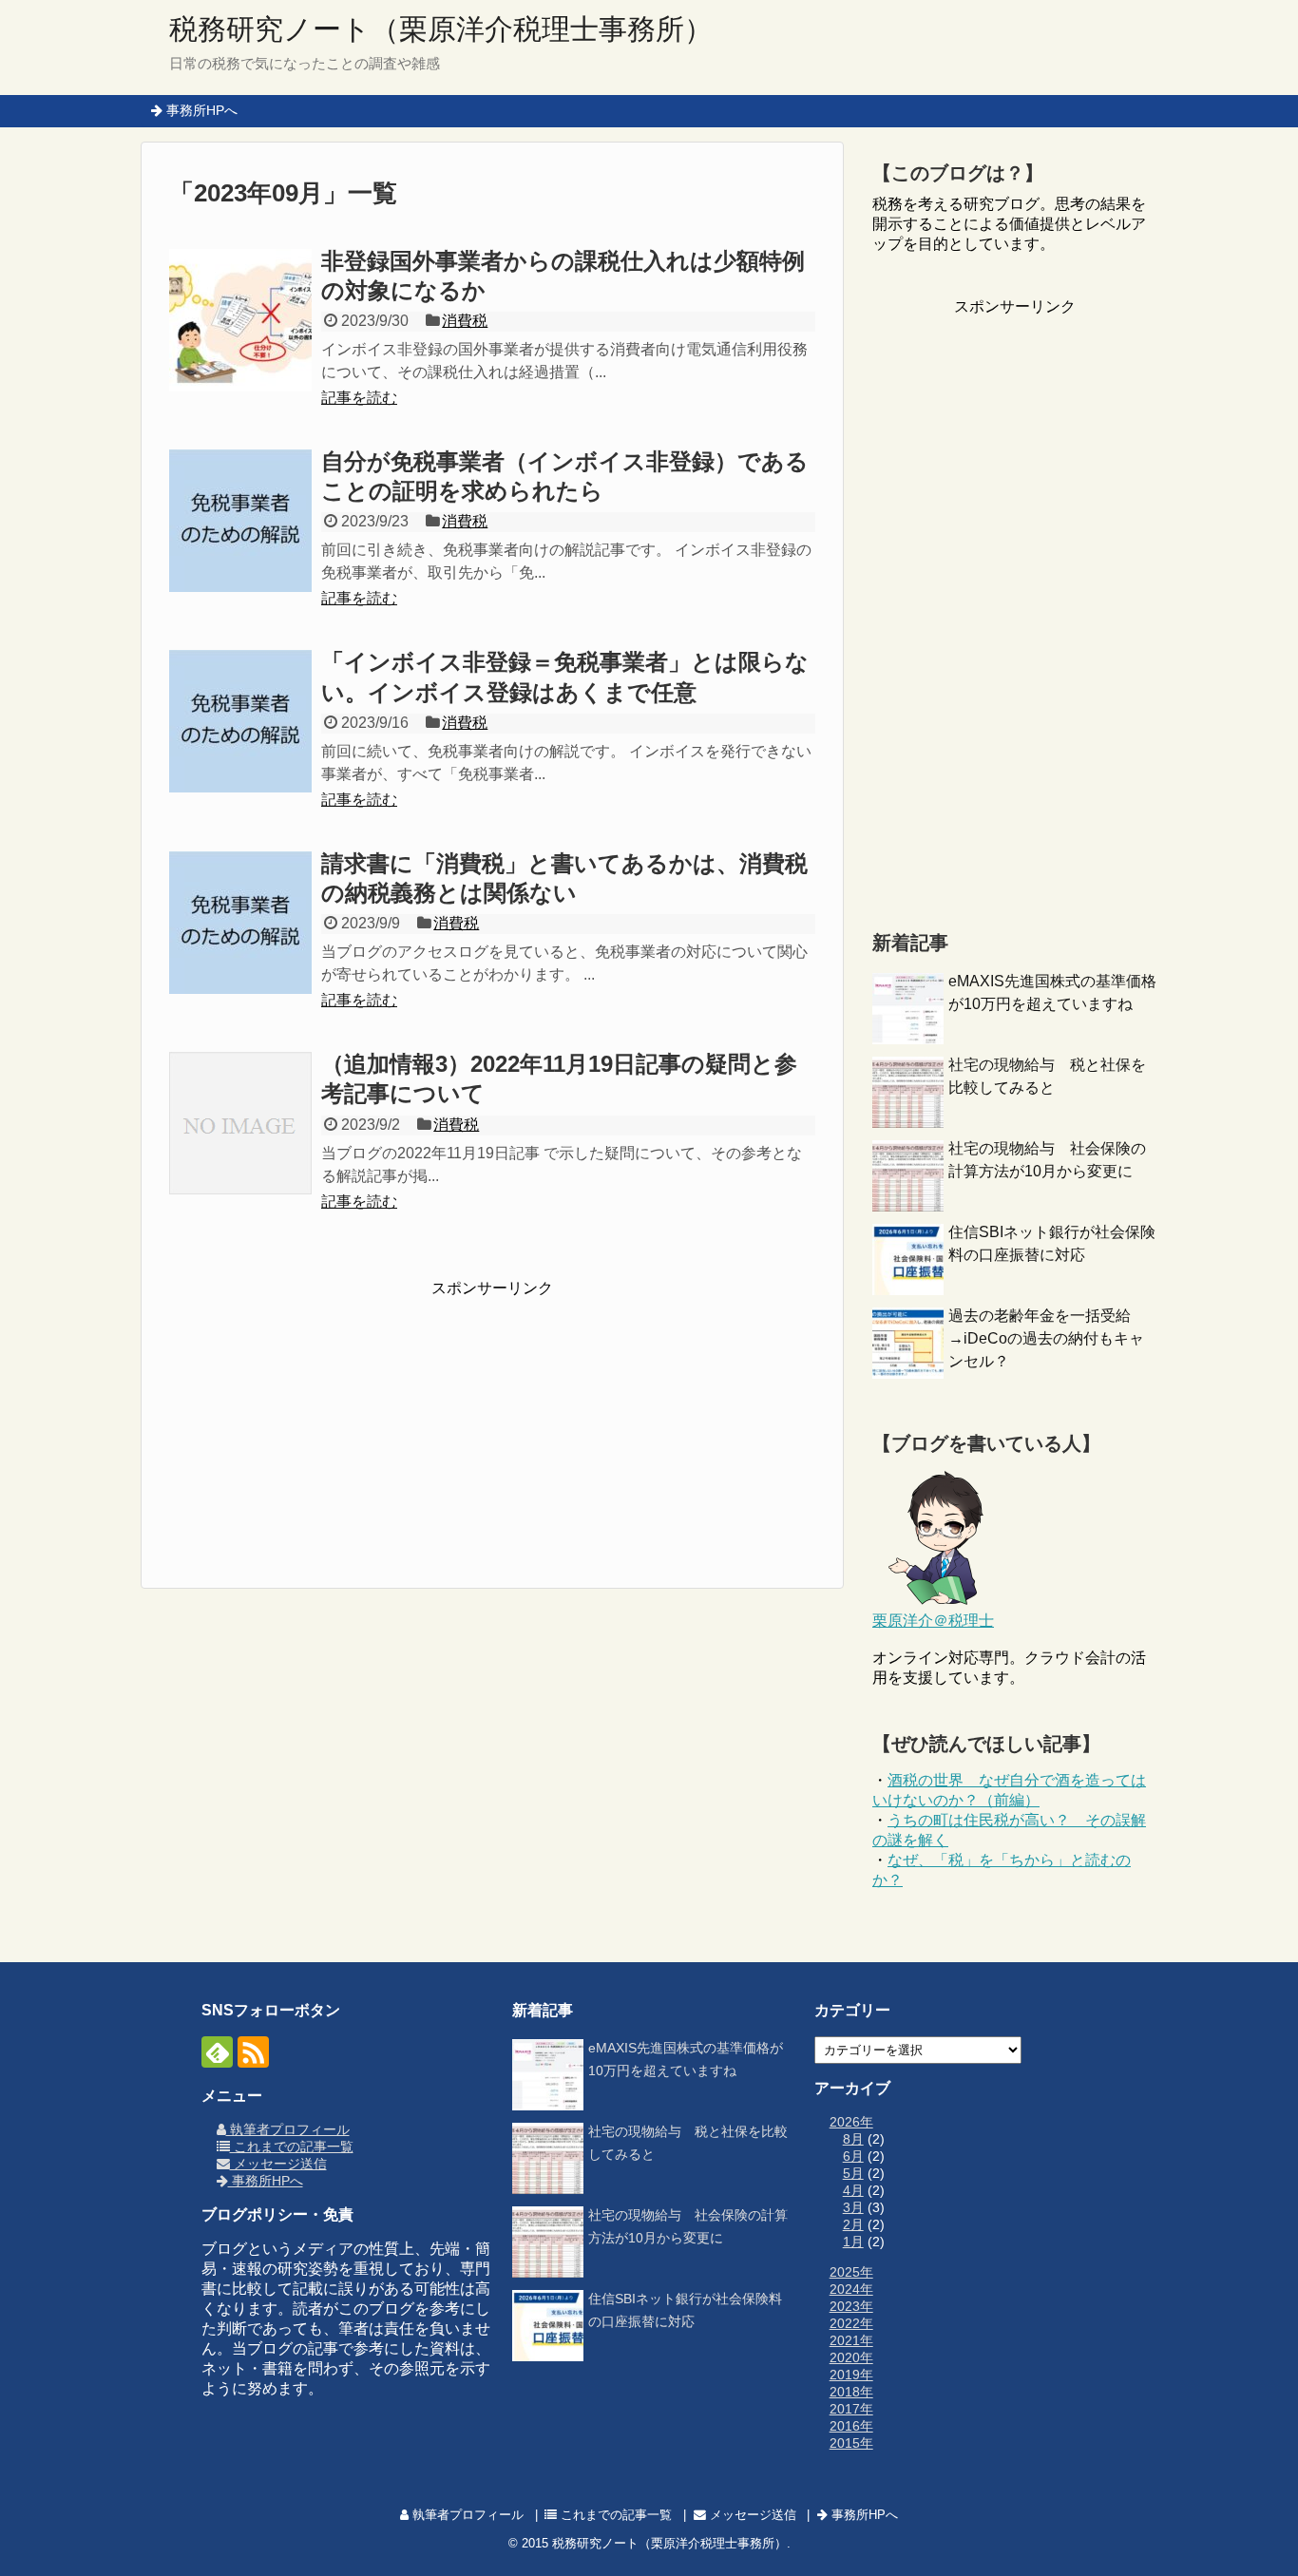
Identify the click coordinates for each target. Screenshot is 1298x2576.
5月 (853, 2173)
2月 (853, 2224)
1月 (853, 2242)
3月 (853, 2207)
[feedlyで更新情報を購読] (217, 2052)
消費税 (465, 321)
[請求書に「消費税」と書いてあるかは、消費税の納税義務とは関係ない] (240, 923)
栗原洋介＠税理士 (933, 1621)
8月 (853, 2139)
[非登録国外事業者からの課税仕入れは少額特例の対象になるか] (240, 320)
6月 (853, 2156)
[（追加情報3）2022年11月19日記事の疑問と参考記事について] (240, 1123)
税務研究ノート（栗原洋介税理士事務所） (441, 29)
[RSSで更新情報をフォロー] (253, 2052)
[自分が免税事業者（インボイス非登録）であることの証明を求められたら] (240, 521)
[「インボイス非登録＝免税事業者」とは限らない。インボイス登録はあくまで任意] (240, 721)
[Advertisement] (492, 1418)
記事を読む (359, 398)
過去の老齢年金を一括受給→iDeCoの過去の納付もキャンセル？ (1046, 1338)
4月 (853, 2190)
